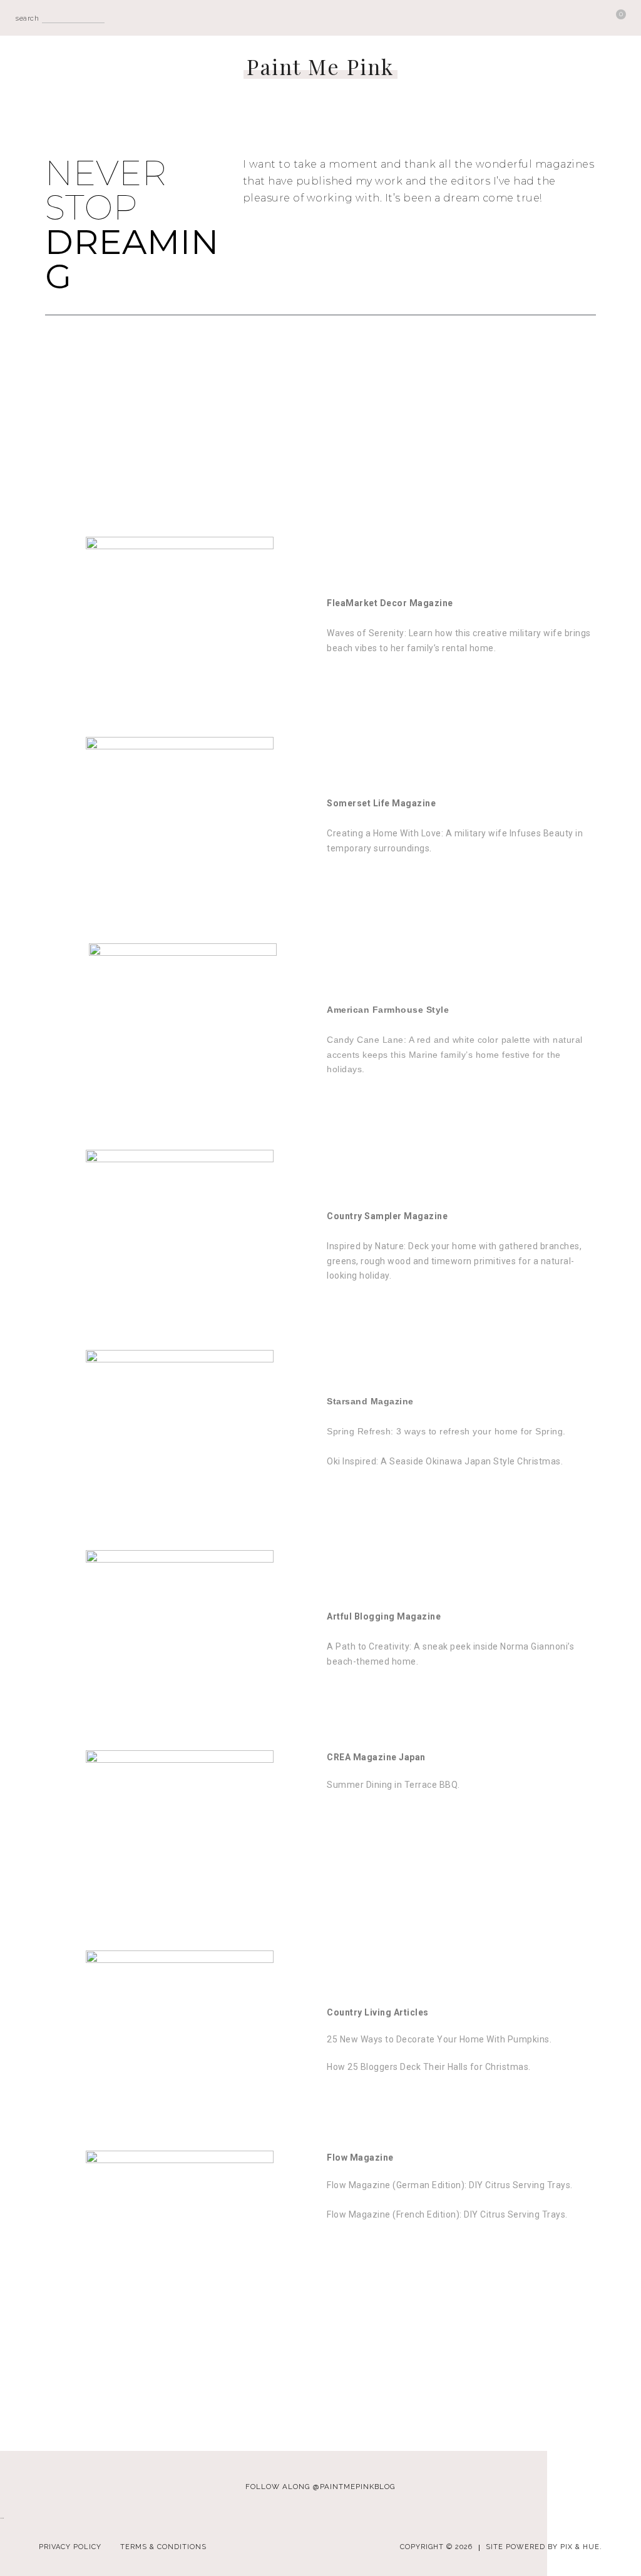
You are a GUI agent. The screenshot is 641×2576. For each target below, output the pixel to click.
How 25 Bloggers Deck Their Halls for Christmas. (430, 2067)
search (27, 18)
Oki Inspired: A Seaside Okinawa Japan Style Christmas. (445, 1461)
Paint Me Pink (320, 67)
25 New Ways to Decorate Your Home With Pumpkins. (439, 2039)
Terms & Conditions (163, 2547)
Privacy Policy (70, 2547)
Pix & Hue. (581, 2547)
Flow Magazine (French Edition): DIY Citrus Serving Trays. (447, 2214)
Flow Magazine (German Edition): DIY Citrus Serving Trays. (450, 2185)
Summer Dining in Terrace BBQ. (393, 1785)
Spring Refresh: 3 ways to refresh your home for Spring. (446, 1431)
